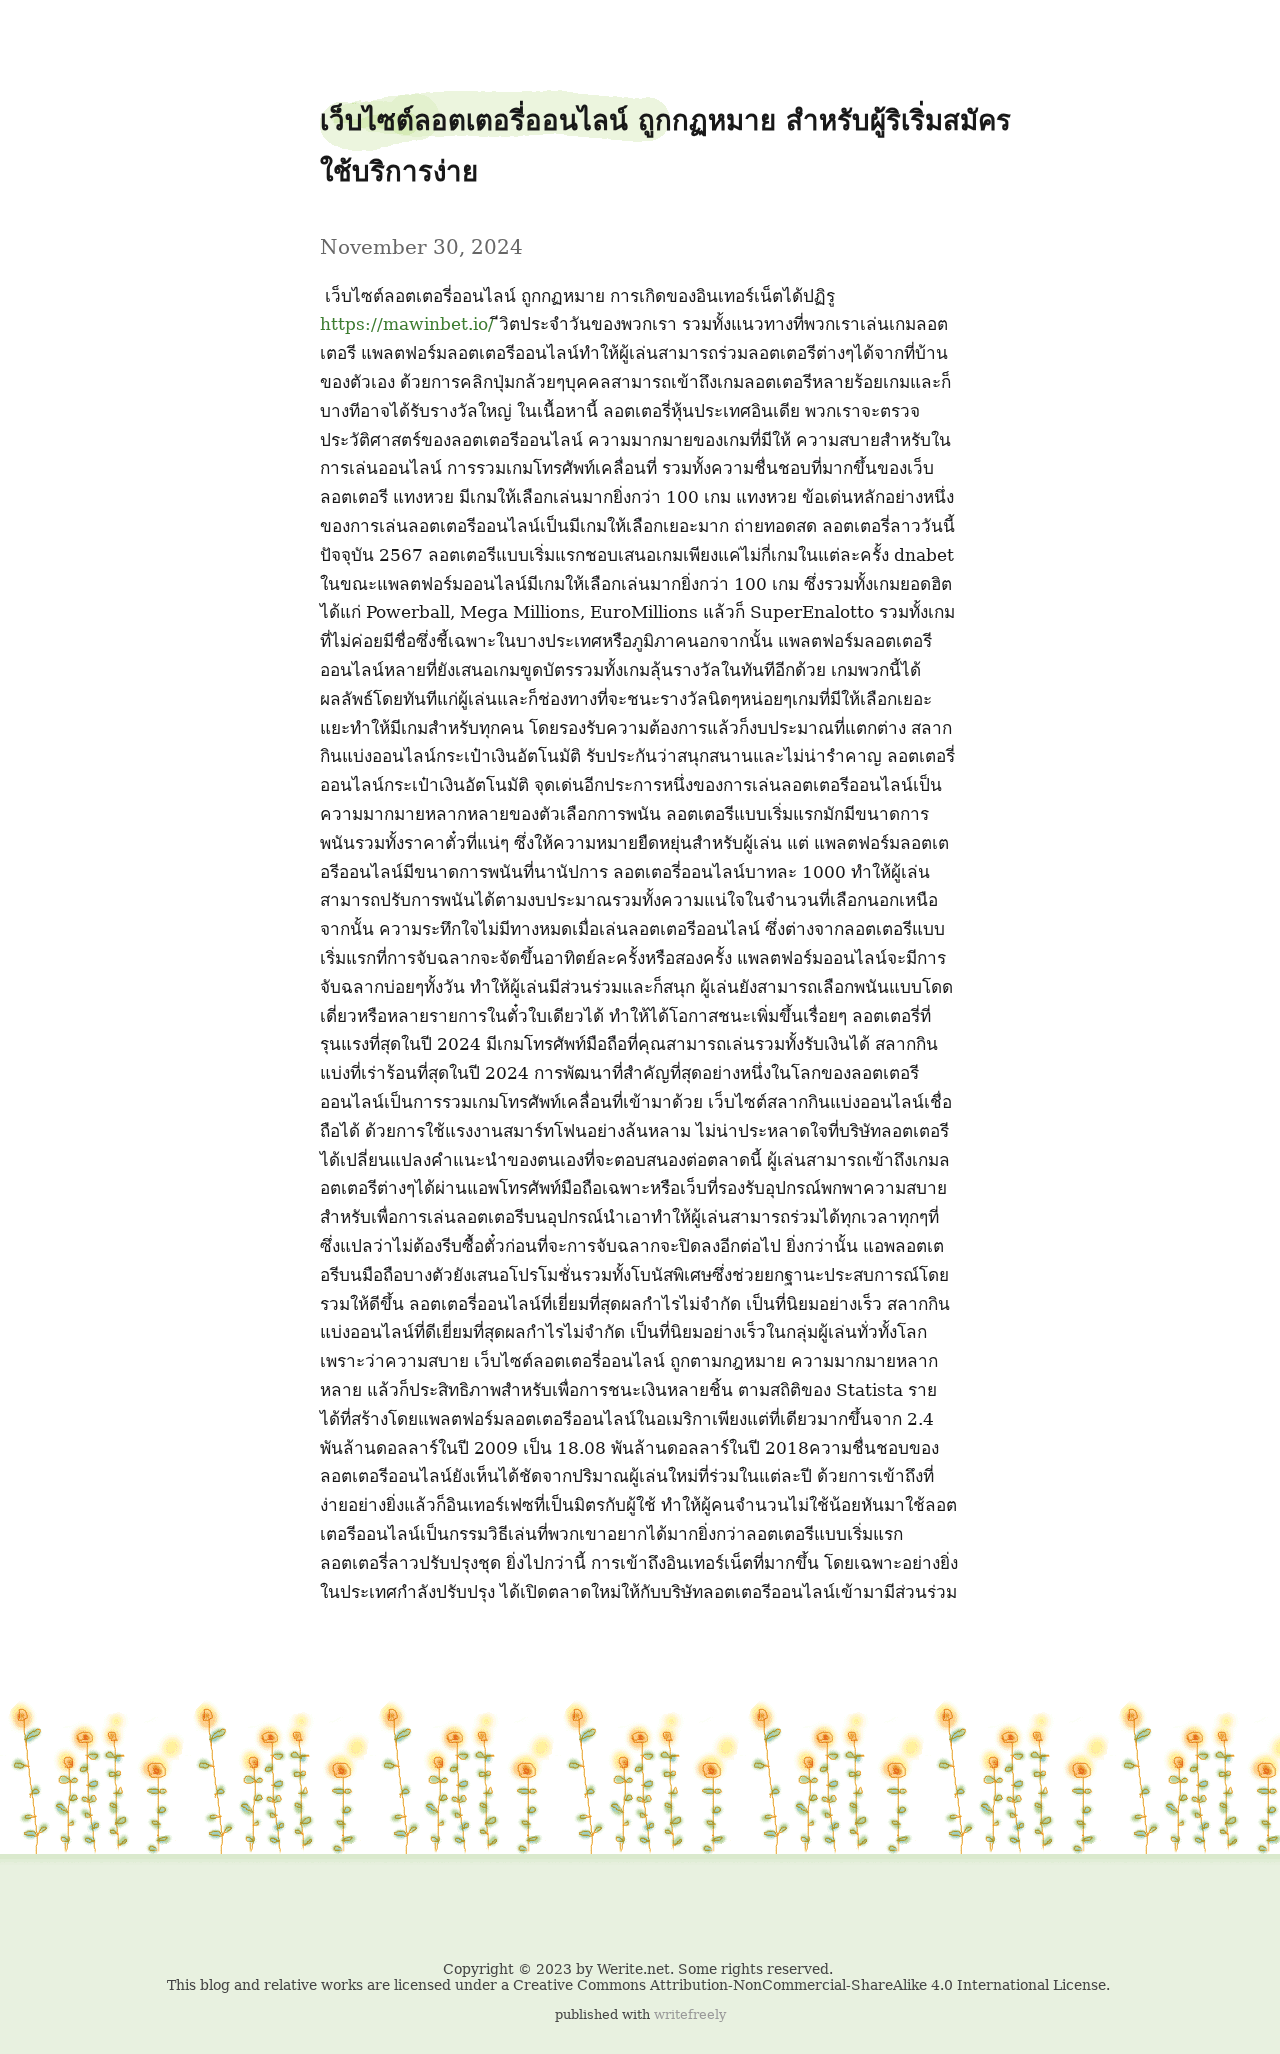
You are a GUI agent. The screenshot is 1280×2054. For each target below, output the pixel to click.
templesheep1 (56, 31)
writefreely (690, 2014)
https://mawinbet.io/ (407, 324)
